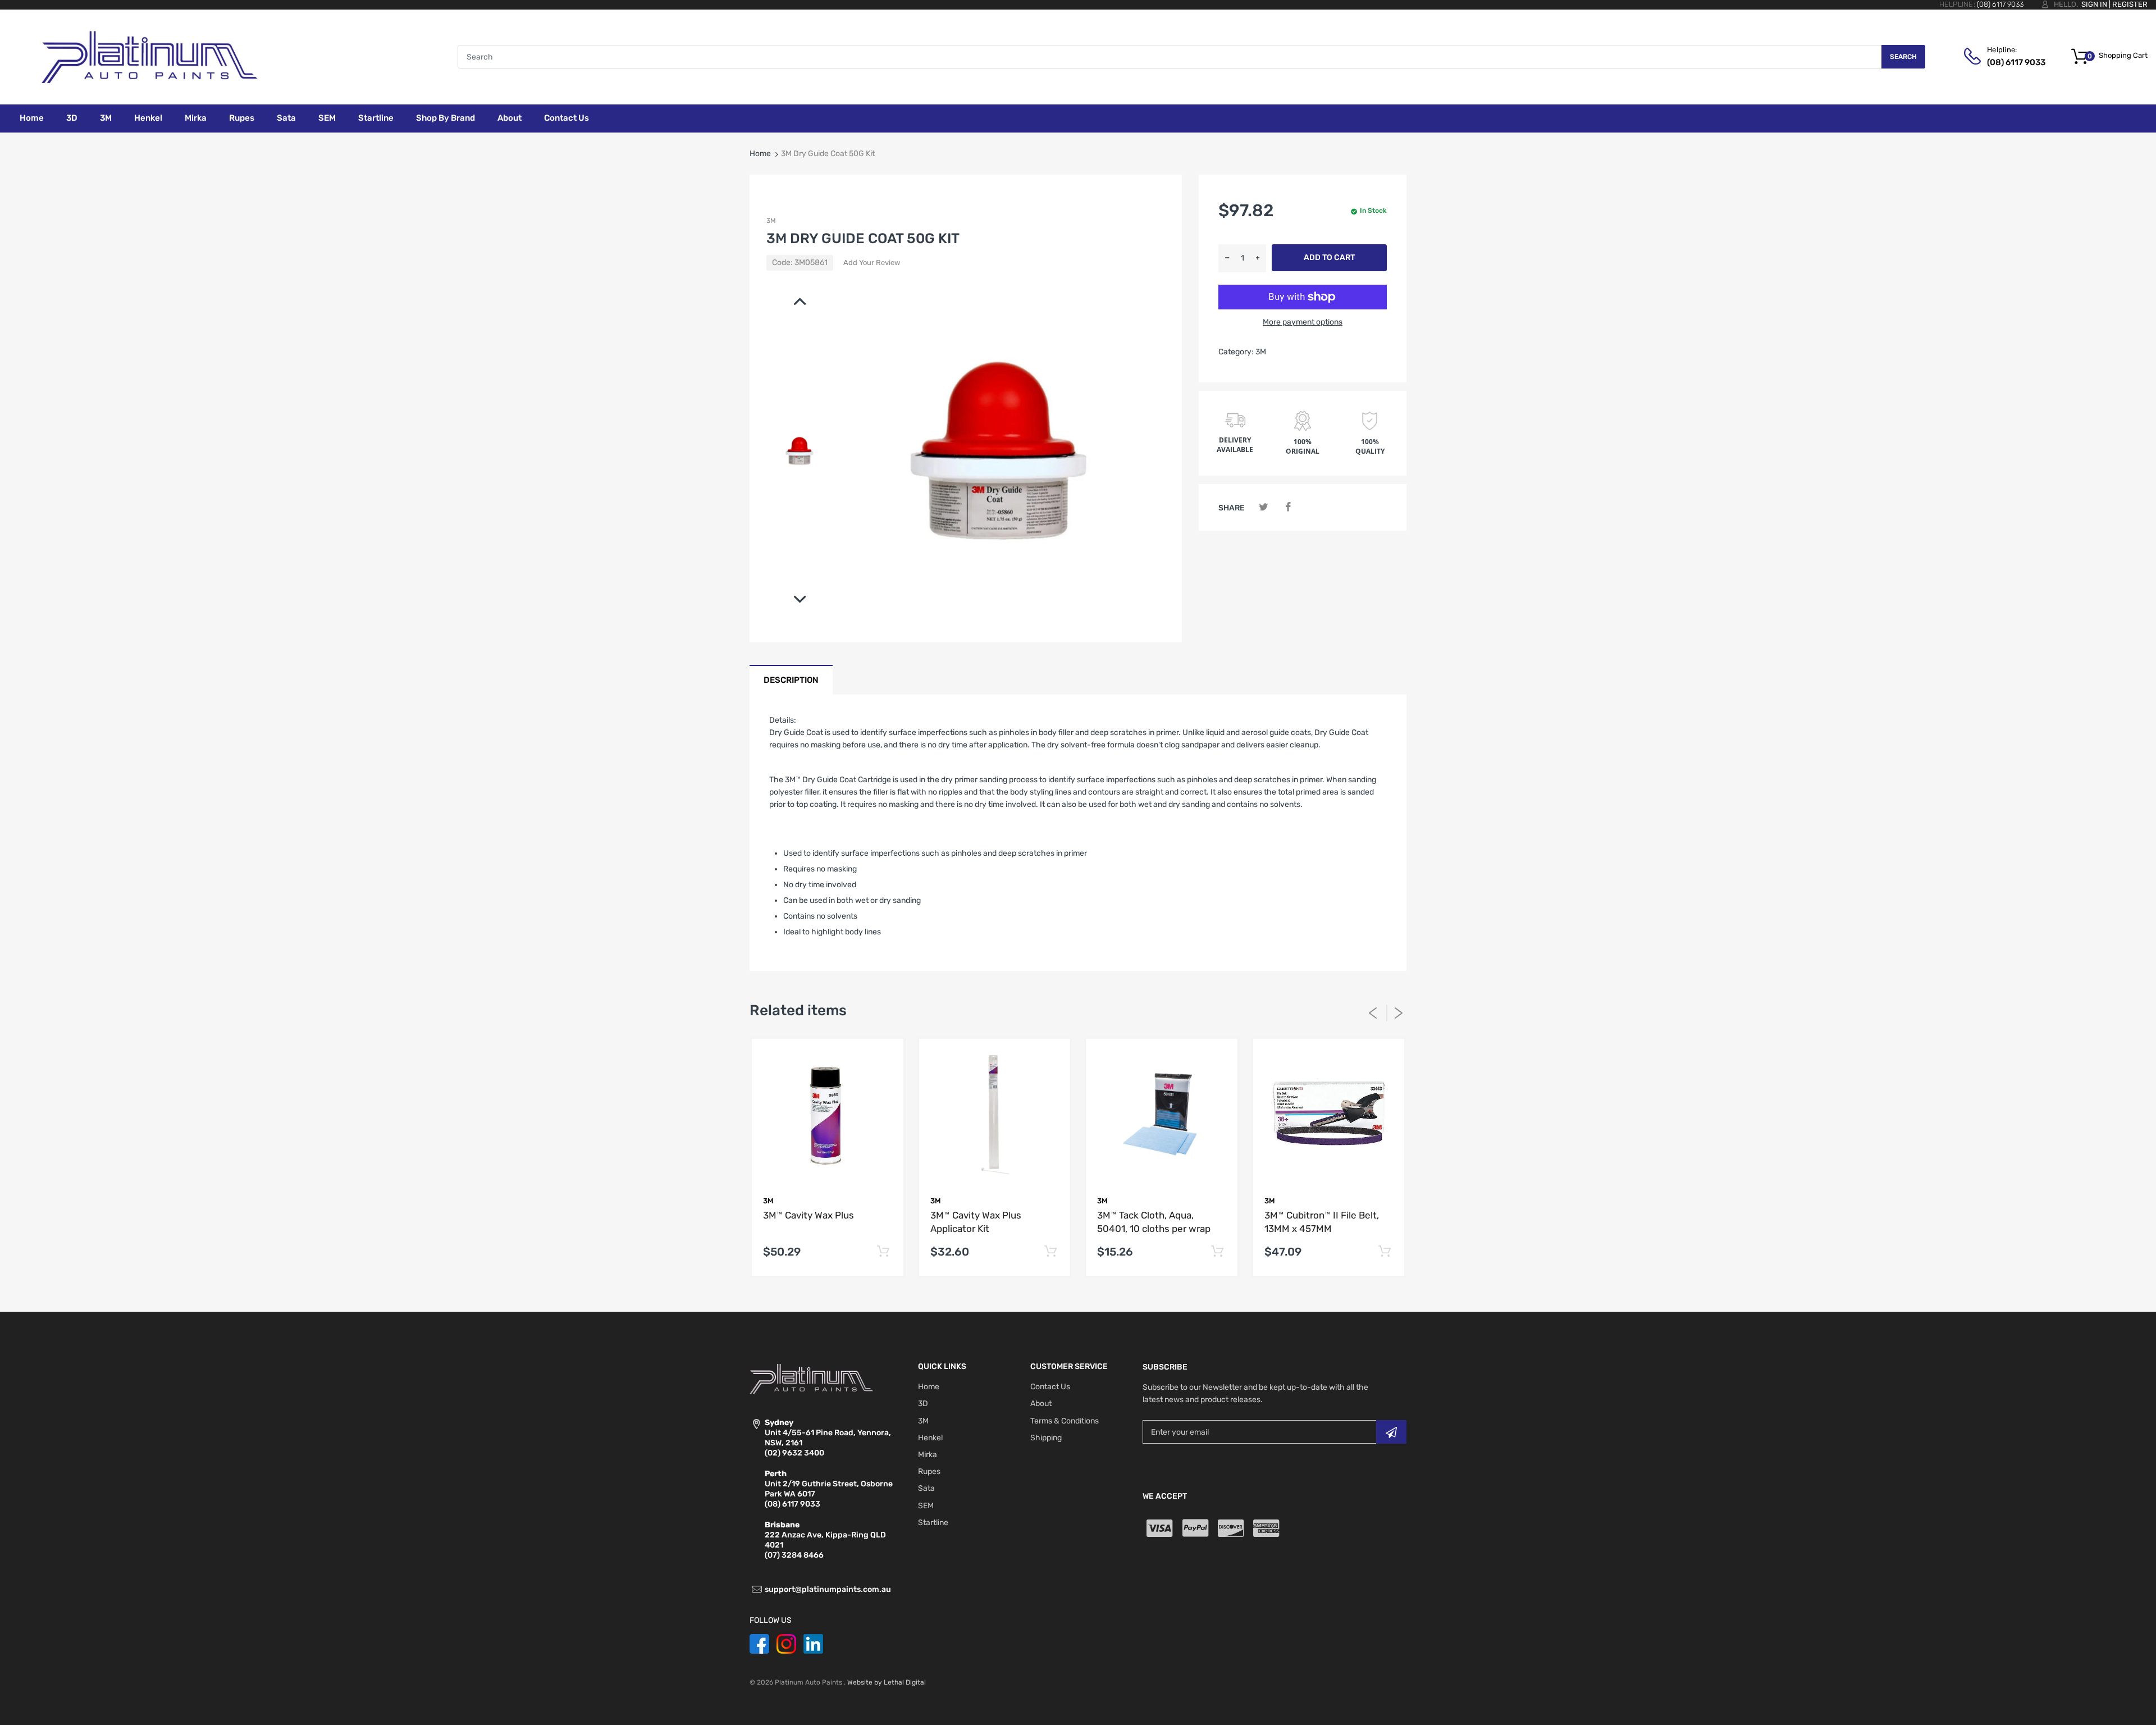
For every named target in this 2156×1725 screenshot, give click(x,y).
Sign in (2094, 4)
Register (2130, 4)
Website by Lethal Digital (887, 1682)
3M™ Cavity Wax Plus (808, 1215)
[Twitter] (1264, 507)
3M (771, 221)
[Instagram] (786, 1643)
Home (760, 154)
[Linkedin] (813, 1643)
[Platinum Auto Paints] (149, 56)
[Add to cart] (883, 1252)
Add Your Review (872, 263)
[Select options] (1384, 1252)
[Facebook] (1288, 507)
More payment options (1303, 322)
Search (1903, 57)
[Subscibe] (1391, 1432)
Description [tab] (791, 680)
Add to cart (1329, 257)
